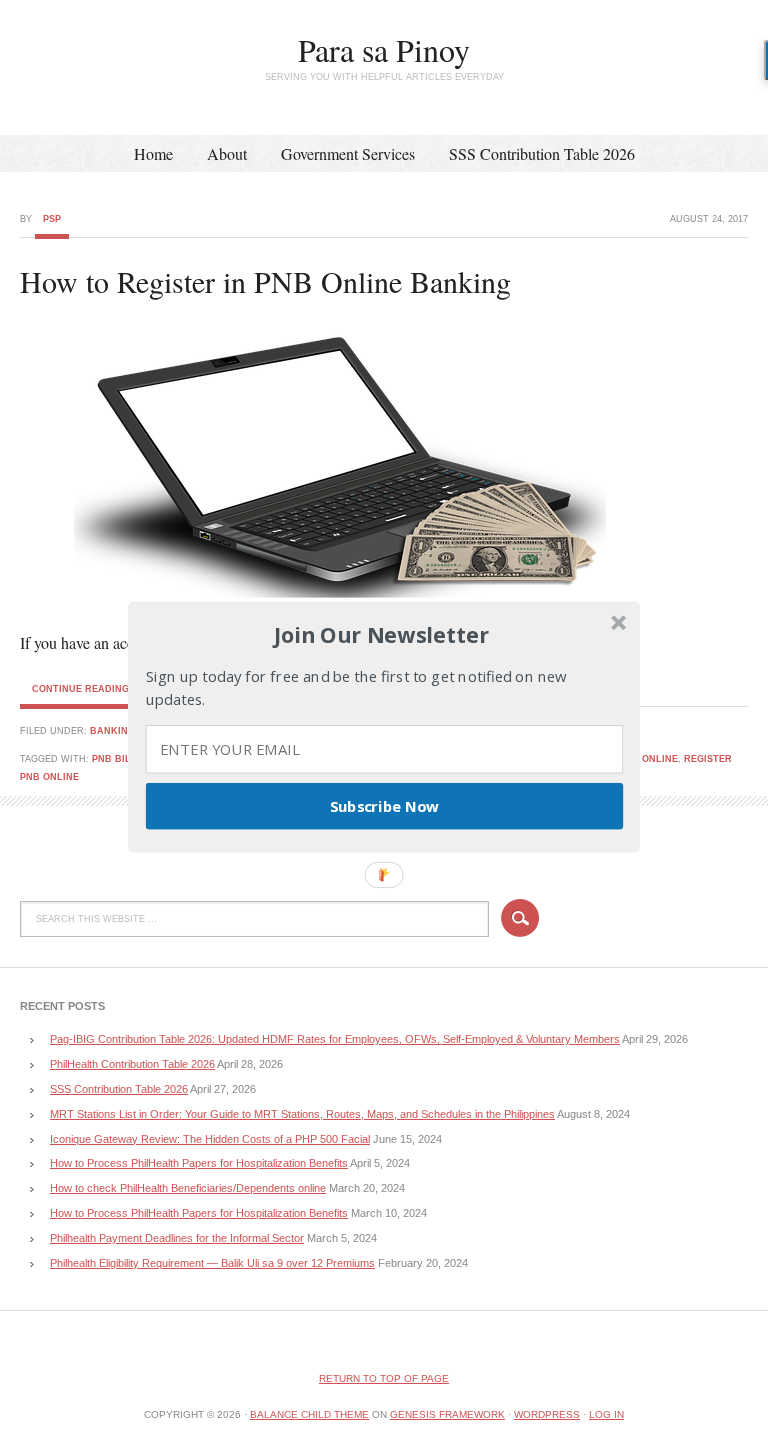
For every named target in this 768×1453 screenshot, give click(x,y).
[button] (382, 635)
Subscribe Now (385, 805)
